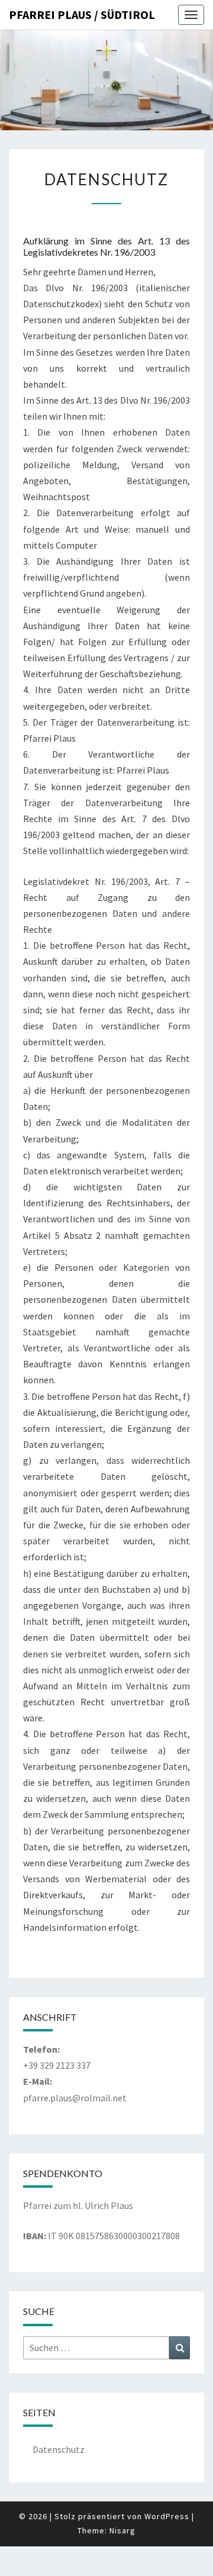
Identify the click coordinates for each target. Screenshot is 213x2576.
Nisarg (122, 2530)
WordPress (167, 2516)
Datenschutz (59, 2449)
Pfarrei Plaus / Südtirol (82, 15)
